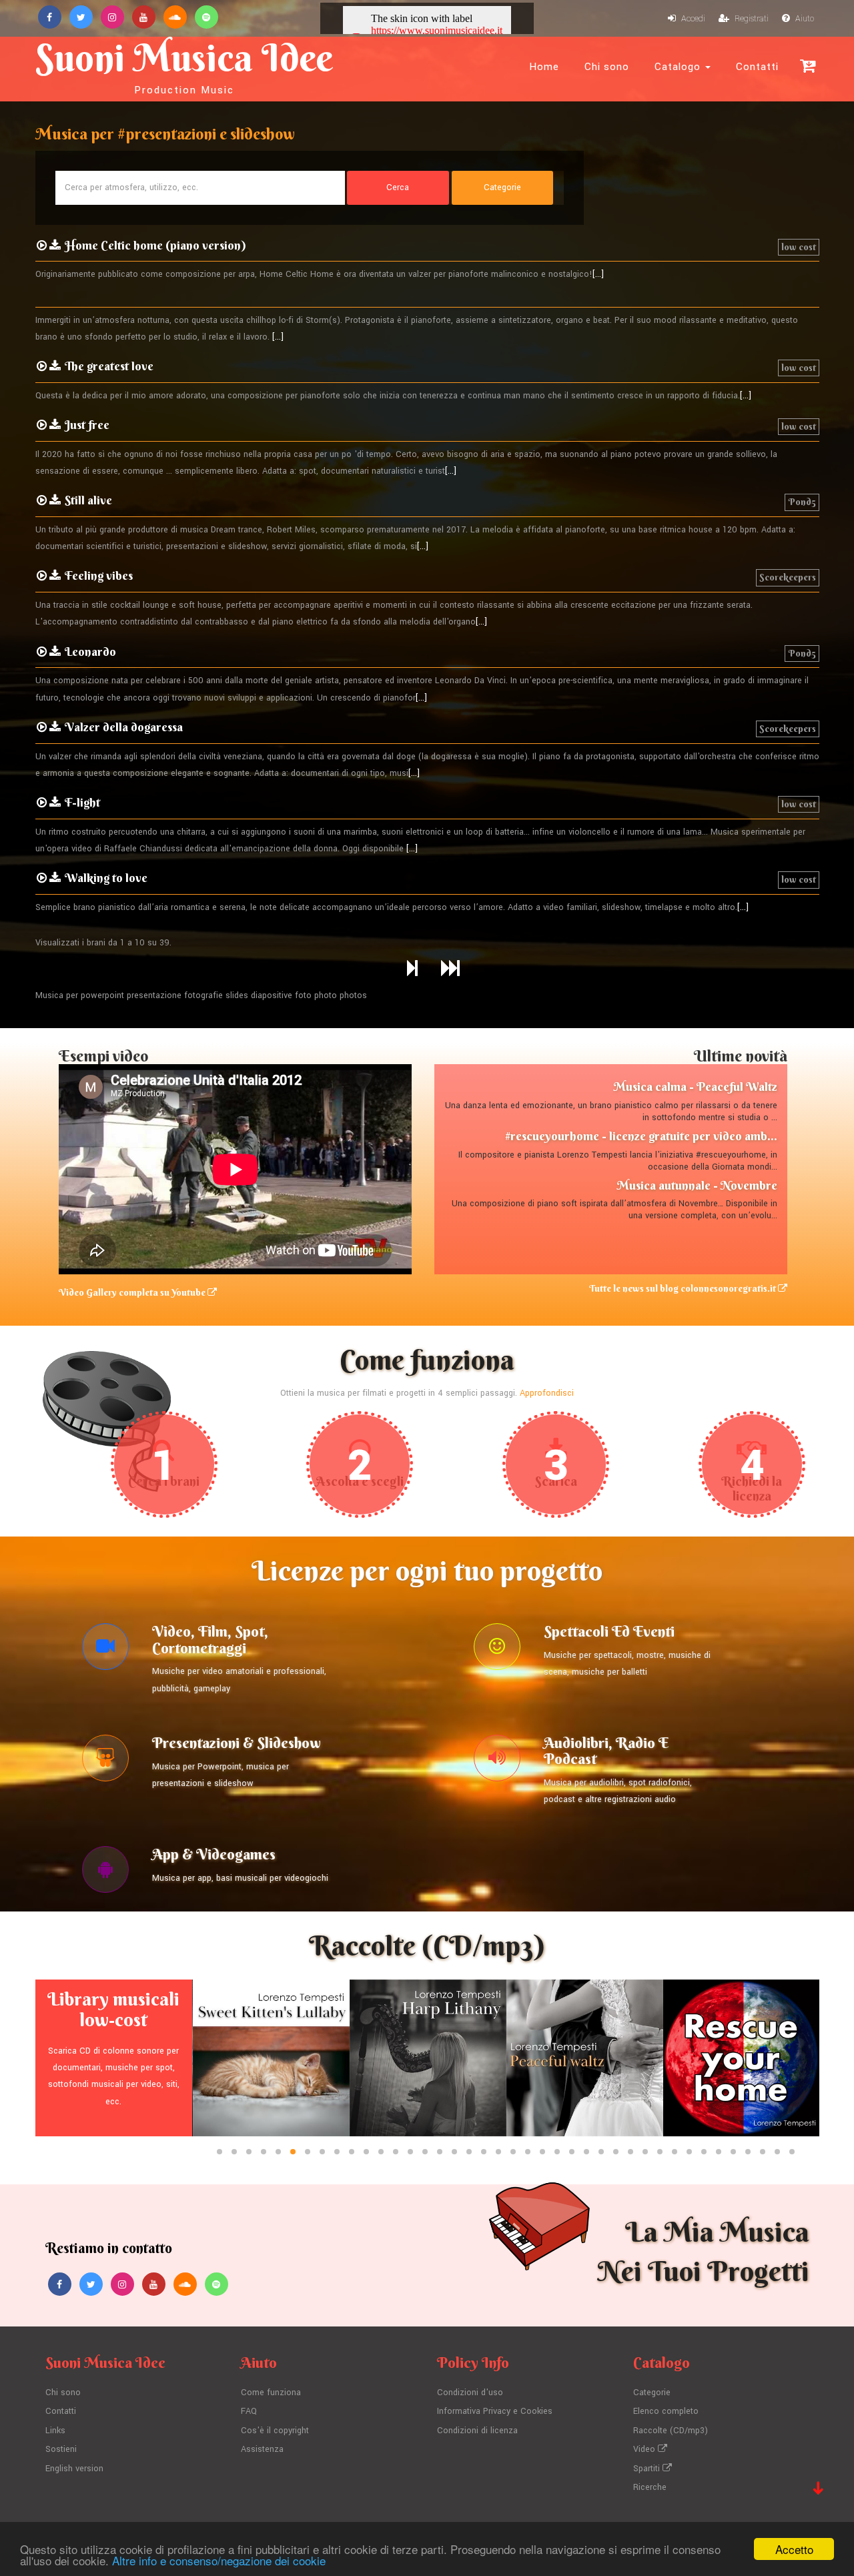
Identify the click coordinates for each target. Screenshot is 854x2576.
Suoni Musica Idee (184, 65)
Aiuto (804, 19)
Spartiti (648, 2469)
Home (544, 67)
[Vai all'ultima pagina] (450, 969)
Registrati (751, 19)
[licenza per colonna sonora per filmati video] (105, 1650)
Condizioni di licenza (477, 2431)
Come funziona (271, 2393)
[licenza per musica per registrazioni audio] (497, 1761)
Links (55, 2431)
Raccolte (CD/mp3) (671, 2431)
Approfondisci (547, 1393)
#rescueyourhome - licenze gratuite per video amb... (641, 1136)
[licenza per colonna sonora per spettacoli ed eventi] (497, 1650)
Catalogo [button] (679, 67)
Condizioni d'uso (470, 2393)
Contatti (757, 67)
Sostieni (61, 2449)
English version (74, 2469)
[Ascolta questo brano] (42, 246)
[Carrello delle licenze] (808, 66)
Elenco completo (666, 2411)
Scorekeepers (788, 577)
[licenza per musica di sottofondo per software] (105, 1873)
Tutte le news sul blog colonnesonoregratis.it (684, 1288)
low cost (799, 247)
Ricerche (650, 2487)
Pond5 (802, 502)
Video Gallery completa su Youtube (133, 1292)
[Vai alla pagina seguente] (412, 969)
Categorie (652, 2393)
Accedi (692, 19)
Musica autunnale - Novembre (697, 1185)
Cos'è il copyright (275, 2431)
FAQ (249, 2411)
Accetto (794, 2549)
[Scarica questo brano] (55, 246)
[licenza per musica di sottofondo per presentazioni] (105, 1761)
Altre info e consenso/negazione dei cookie (219, 2560)
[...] (598, 274)
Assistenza (262, 2449)
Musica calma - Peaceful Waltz (695, 1087)
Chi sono (607, 67)
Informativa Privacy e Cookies (495, 2411)
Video (646, 2449)
